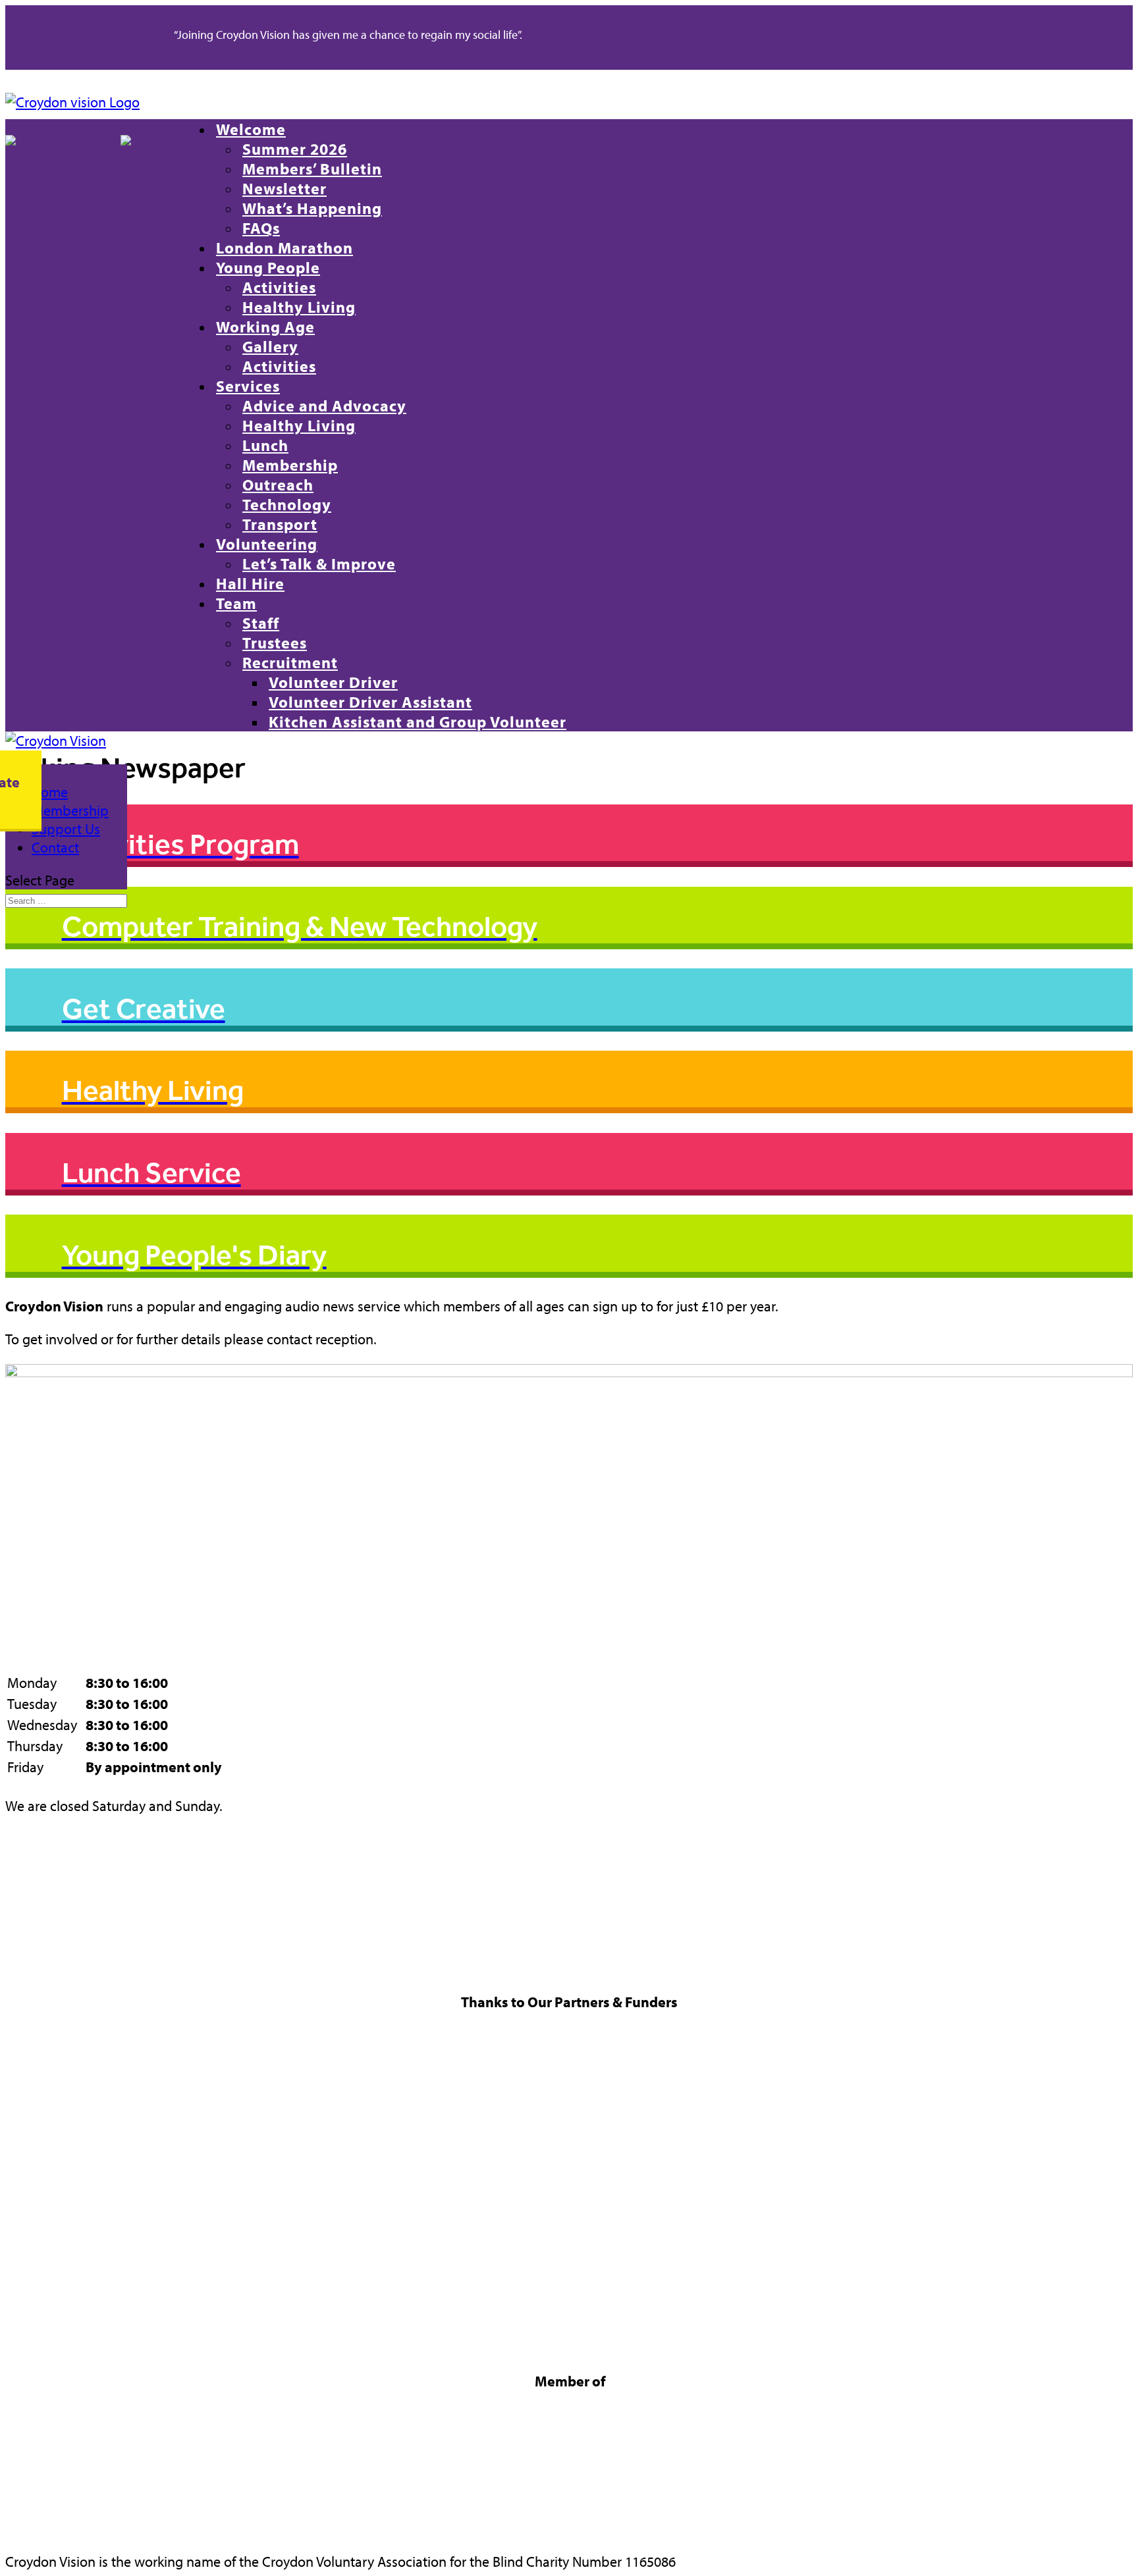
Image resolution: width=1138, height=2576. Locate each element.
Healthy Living (299, 307)
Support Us (66, 829)
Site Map (34, 1883)
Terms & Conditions (65, 1862)
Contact (55, 847)
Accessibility (44, 1967)
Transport (280, 524)
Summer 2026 (295, 149)
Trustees (275, 643)
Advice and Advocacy (324, 406)
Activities (279, 287)
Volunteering (267, 544)
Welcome (251, 129)
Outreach (278, 485)
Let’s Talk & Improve (319, 564)
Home (50, 792)
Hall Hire (250, 583)
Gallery (270, 346)
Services (248, 386)
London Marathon (284, 248)
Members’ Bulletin (312, 169)
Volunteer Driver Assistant (370, 702)
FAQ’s (23, 1946)
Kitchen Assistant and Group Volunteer (418, 722)
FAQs (261, 228)
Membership (290, 465)
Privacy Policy (48, 1841)
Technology (287, 504)
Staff (261, 623)
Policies (30, 1925)
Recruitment (290, 662)
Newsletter (284, 188)
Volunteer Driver (333, 682)
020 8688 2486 (69, 135)
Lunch (265, 445)
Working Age (265, 327)
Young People (268, 267)
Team (236, 603)
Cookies (31, 1904)
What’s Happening (312, 208)
